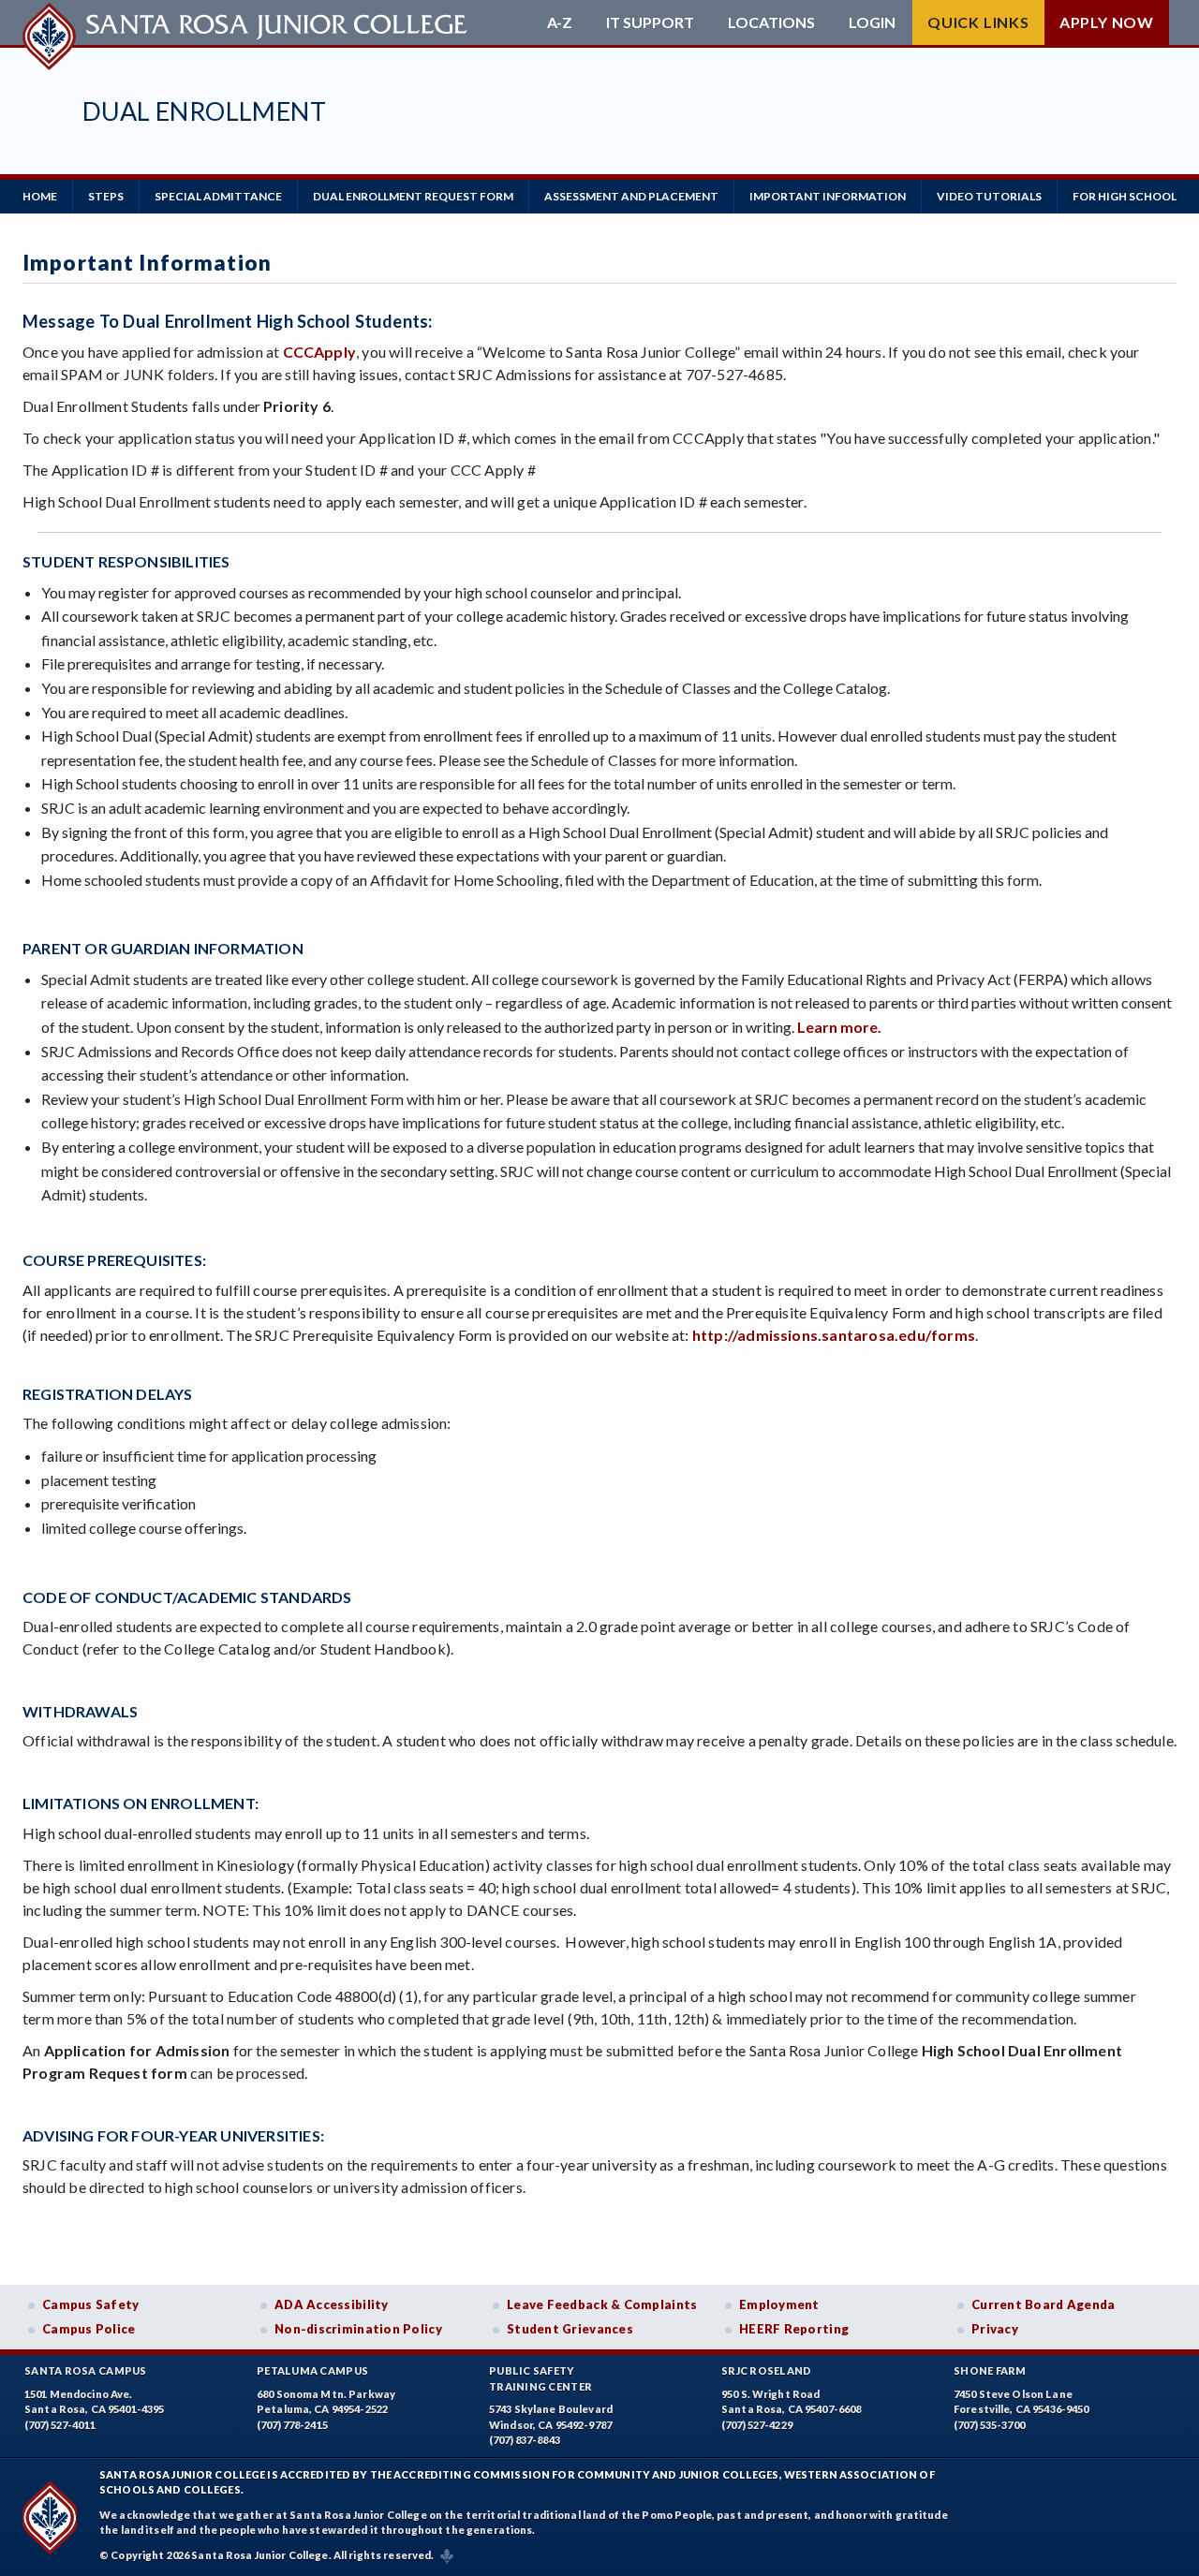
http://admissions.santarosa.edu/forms (834, 1335)
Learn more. (839, 1027)
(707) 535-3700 (989, 2425)
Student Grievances (570, 2329)
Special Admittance (218, 196)
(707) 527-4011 (60, 2425)
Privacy (995, 2329)
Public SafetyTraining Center (540, 2378)
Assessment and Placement (631, 196)
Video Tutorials (989, 196)
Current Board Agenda (1044, 2304)
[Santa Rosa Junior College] (247, 22)
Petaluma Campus (312, 2370)
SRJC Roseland (767, 2370)
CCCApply (320, 352)
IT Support (650, 22)
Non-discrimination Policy (358, 2329)
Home (40, 196)
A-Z (560, 22)
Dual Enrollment (204, 111)
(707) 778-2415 (292, 2425)
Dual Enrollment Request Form (413, 196)
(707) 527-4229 (757, 2425)
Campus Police (89, 2329)
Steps (106, 196)
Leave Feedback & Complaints (602, 2304)
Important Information (828, 196)
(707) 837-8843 (525, 2440)
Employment (779, 2304)
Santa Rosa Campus (86, 2370)
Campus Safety (91, 2304)
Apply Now (1107, 22)
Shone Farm (990, 2370)
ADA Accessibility (332, 2304)
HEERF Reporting (794, 2329)
